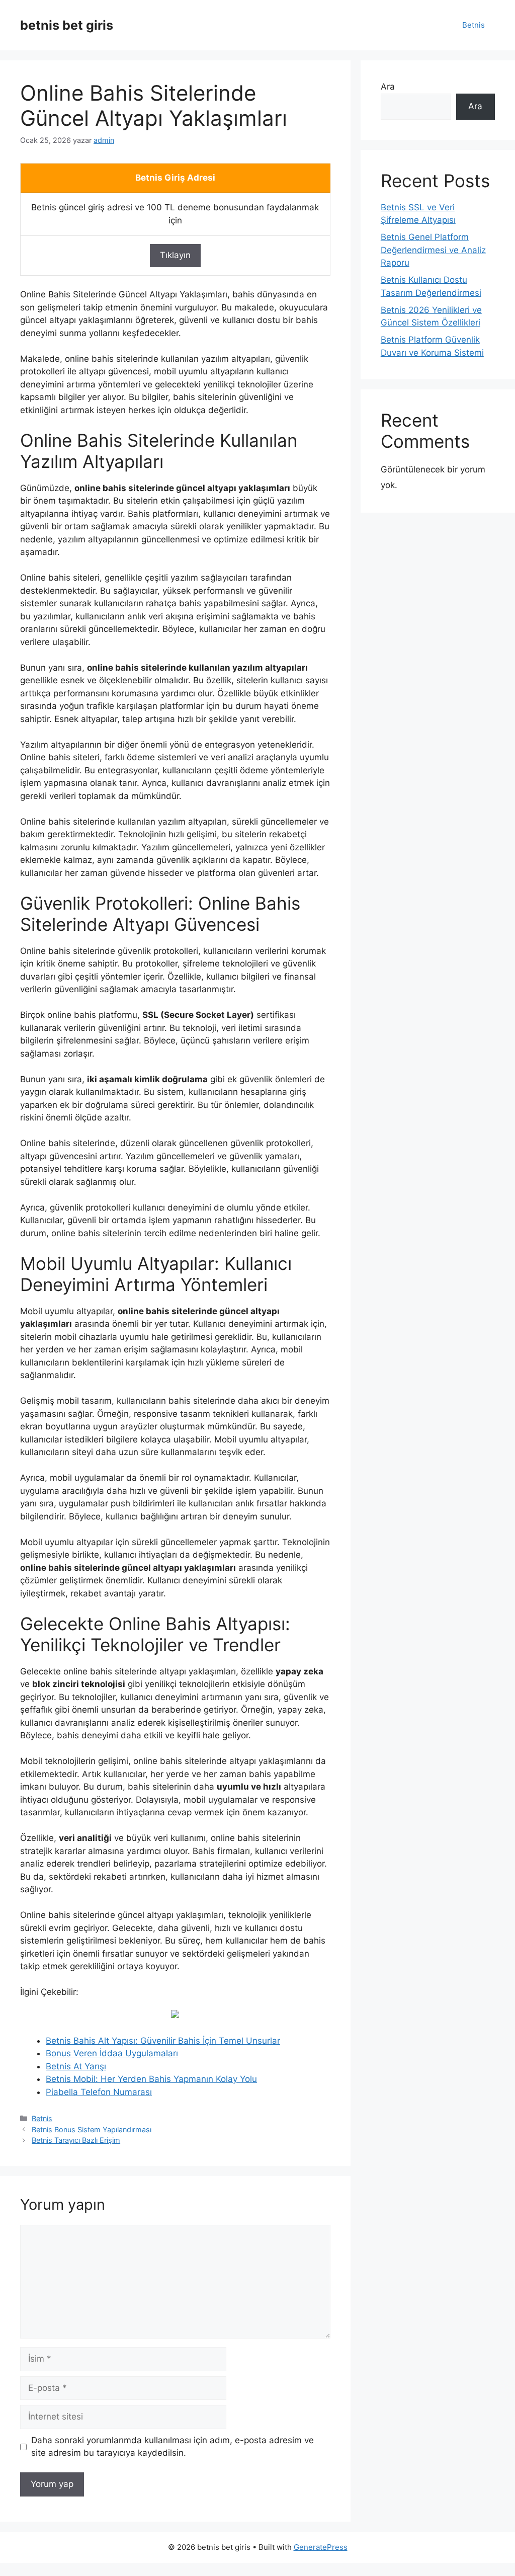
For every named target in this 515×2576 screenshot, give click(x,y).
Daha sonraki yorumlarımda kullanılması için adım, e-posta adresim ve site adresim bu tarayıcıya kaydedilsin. (173, 2447)
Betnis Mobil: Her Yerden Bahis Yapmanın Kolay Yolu (151, 2079)
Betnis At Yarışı (76, 2066)
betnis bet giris (67, 25)
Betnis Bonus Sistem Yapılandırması (92, 2129)
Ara (388, 87)
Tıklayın (175, 255)
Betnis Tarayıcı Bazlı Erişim (76, 2140)
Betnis (474, 25)
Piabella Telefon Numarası (99, 2092)
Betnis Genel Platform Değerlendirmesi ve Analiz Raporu (433, 250)
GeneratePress (321, 2547)
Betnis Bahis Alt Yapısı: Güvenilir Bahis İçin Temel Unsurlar (163, 2041)
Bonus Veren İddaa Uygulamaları (112, 2053)
